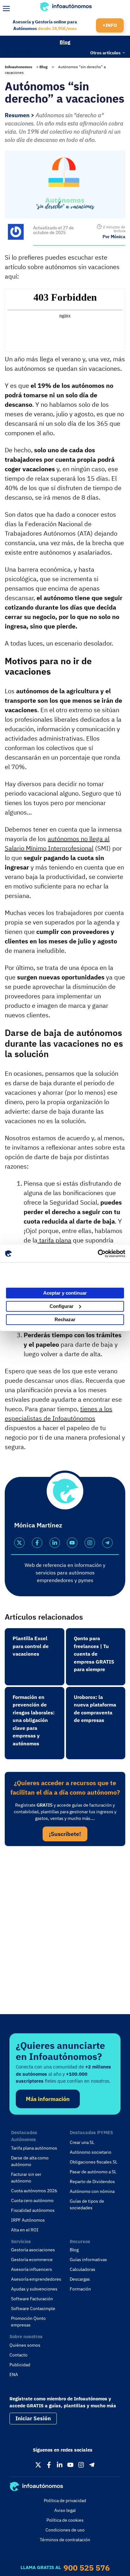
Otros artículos (105, 52)
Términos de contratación (65, 2540)
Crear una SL (82, 2142)
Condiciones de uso (65, 2530)
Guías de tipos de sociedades (87, 2204)
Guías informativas (88, 2260)
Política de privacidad (65, 2501)
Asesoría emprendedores (36, 2279)
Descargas (80, 2279)
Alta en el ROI (25, 2230)
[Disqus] (65, 1938)
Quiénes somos (25, 2345)
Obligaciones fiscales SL (94, 2162)
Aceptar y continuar (65, 1293)
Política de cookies (65, 2520)
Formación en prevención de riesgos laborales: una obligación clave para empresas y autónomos (34, 1720)
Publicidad (20, 2365)
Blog (65, 42)
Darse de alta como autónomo (30, 2161)
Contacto (18, 2355)
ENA (14, 2374)
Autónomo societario (91, 2152)
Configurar (62, 1306)
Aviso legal (65, 2510)
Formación (80, 2289)
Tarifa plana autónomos (34, 2148)
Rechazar (65, 1319)
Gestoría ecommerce (32, 2260)
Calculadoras (83, 2269)
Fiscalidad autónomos (33, 2210)
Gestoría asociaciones (33, 2250)
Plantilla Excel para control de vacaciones (31, 1646)
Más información (48, 2099)
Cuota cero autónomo (32, 2200)
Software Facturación (32, 2299)
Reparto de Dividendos (92, 2182)
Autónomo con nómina (92, 2191)
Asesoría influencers (32, 2269)
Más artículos (17, 52)
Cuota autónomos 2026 (34, 2191)
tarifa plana (54, 1240)
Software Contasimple (33, 2308)
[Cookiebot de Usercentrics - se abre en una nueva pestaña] (98, 1254)
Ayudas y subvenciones (34, 2289)
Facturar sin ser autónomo (26, 2178)
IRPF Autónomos (28, 2220)
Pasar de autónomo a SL (93, 2172)
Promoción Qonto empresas (28, 2322)
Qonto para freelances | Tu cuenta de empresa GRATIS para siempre (94, 1654)
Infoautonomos (18, 67)
